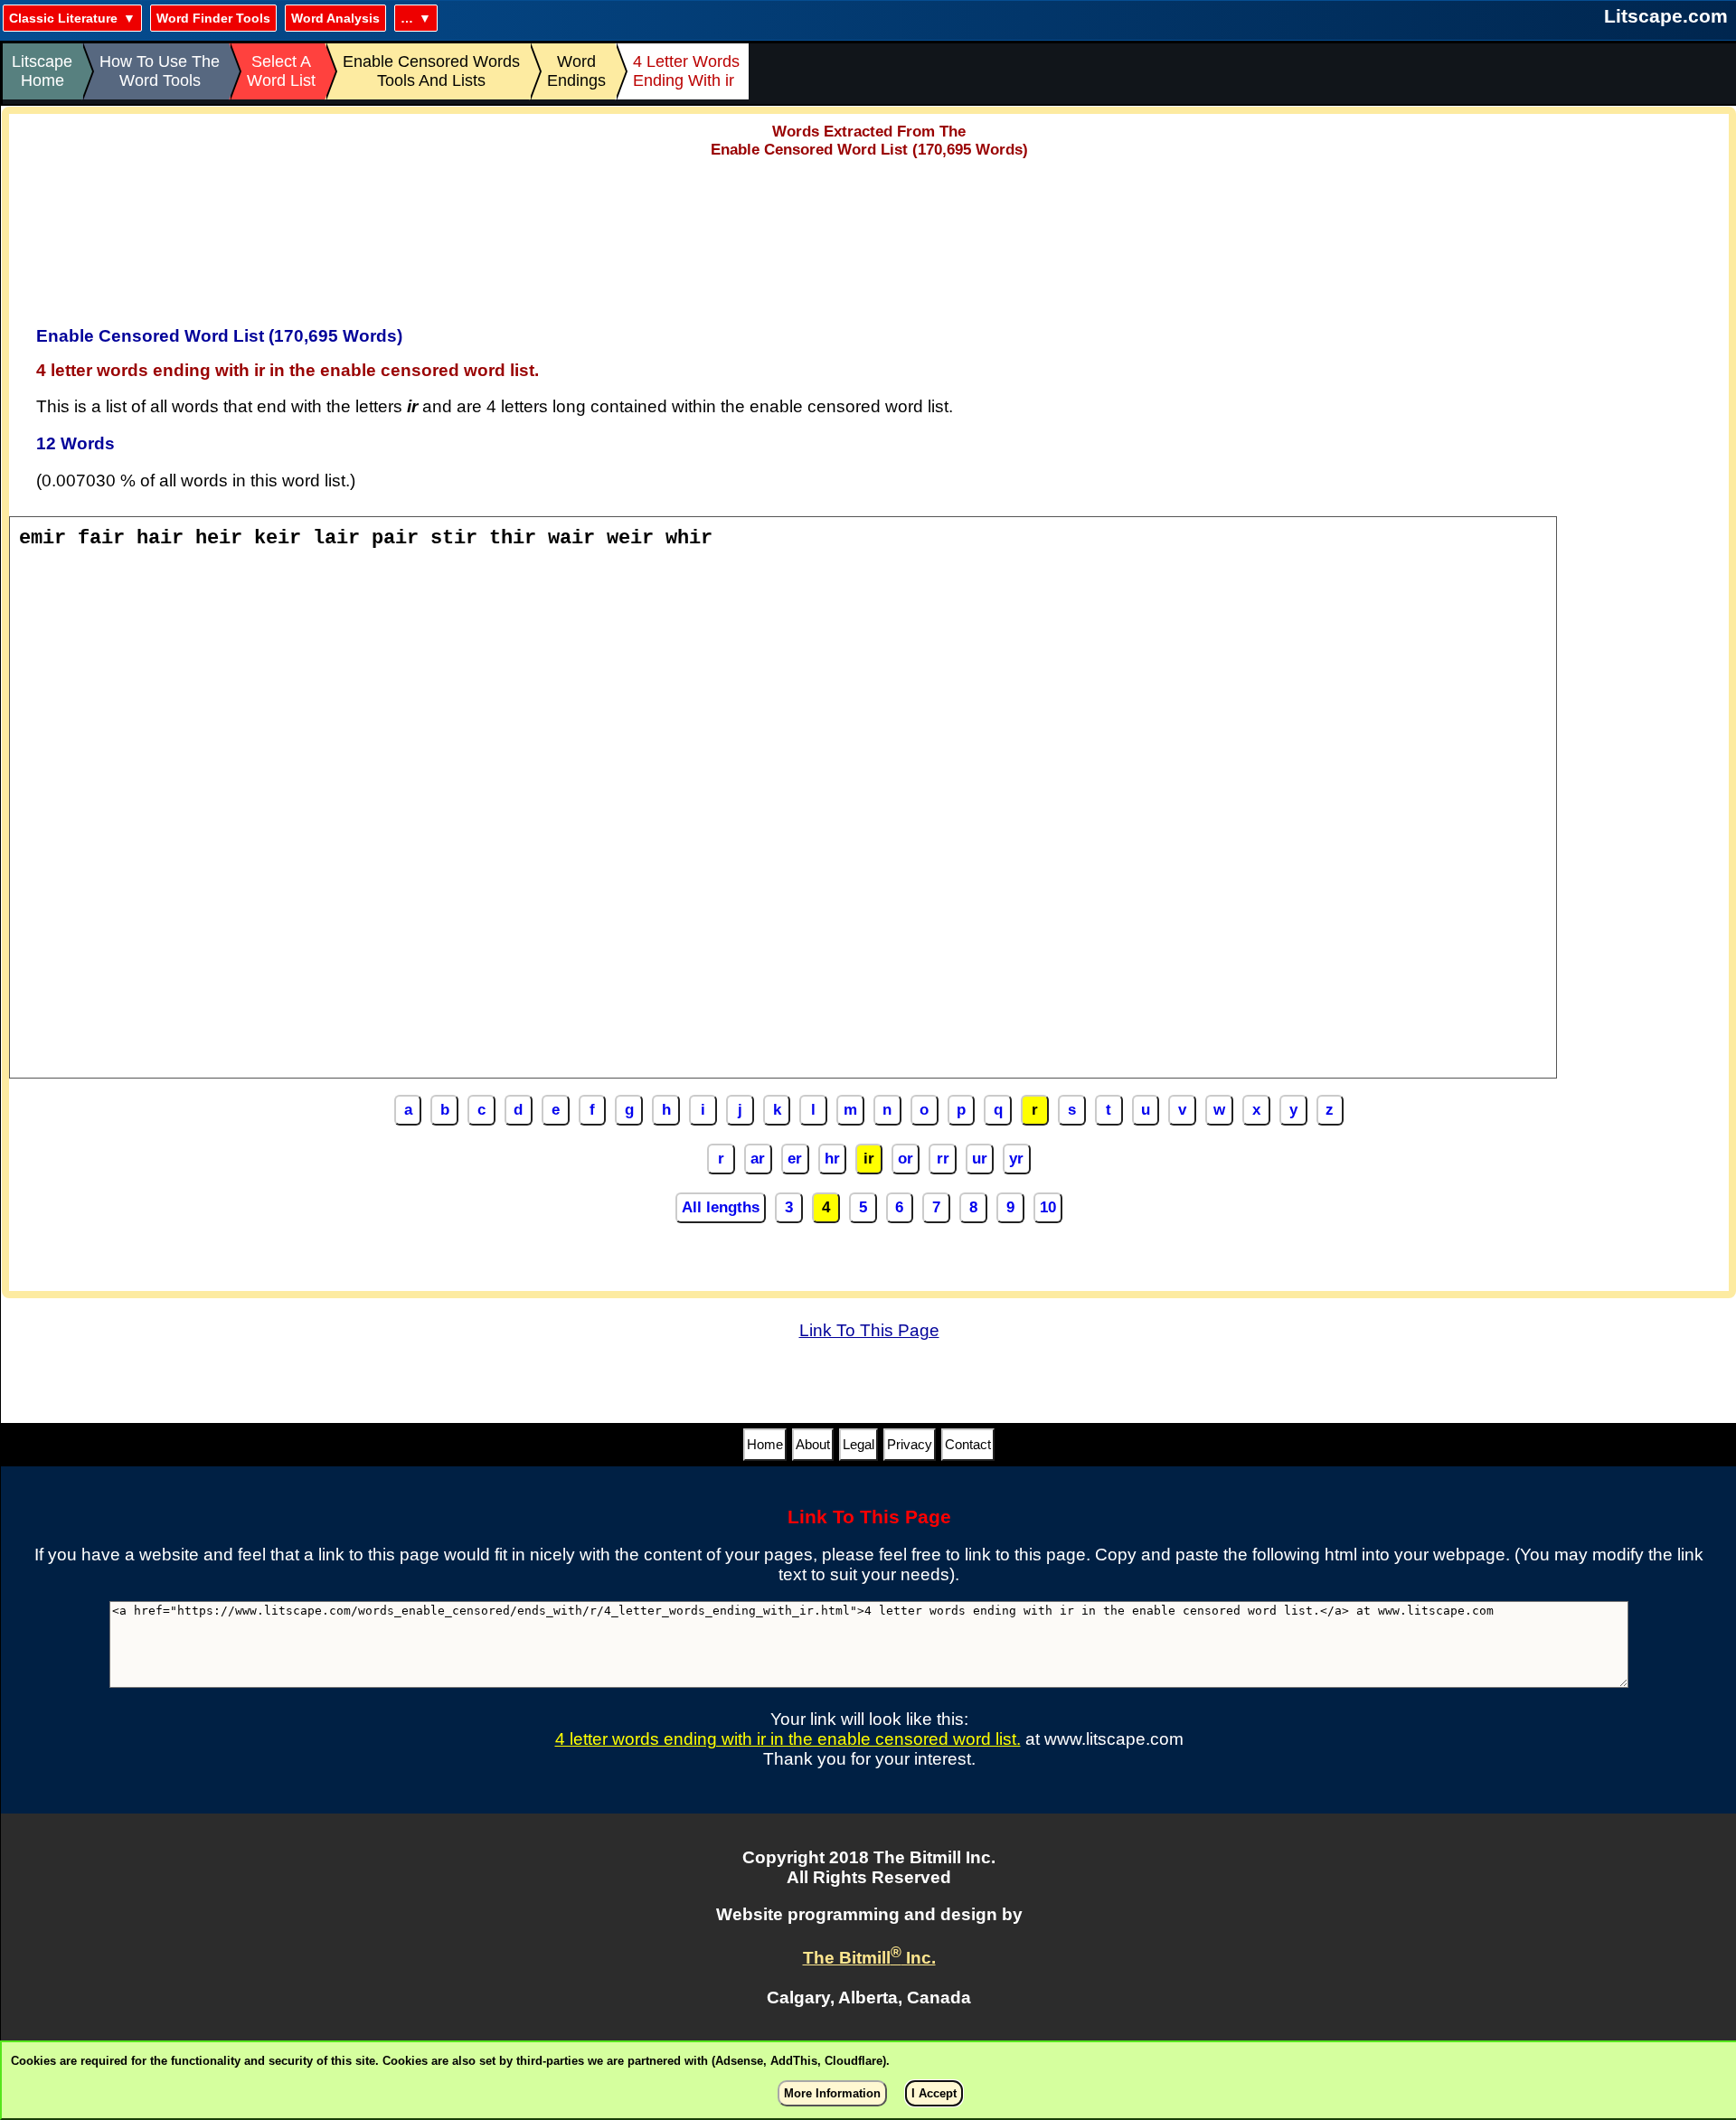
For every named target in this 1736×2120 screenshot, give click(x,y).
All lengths (721, 1207)
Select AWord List (281, 71)
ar (758, 1159)
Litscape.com (1666, 16)
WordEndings (576, 71)
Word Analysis (335, 18)
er (795, 1159)
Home (765, 1444)
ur (980, 1159)
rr (943, 1159)
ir (869, 1159)
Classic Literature (63, 18)
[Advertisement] (869, 236)
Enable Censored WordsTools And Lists (431, 71)
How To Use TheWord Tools (160, 71)
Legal (859, 1444)
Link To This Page (869, 1330)
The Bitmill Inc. (869, 1958)
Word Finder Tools (213, 18)
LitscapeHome (42, 71)
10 (1048, 1207)
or (906, 1159)
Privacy (910, 1444)
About (813, 1444)
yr (1016, 1159)
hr (832, 1159)
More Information (832, 2093)
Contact (968, 1444)
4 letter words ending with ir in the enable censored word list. (788, 1739)
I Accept (934, 2093)
